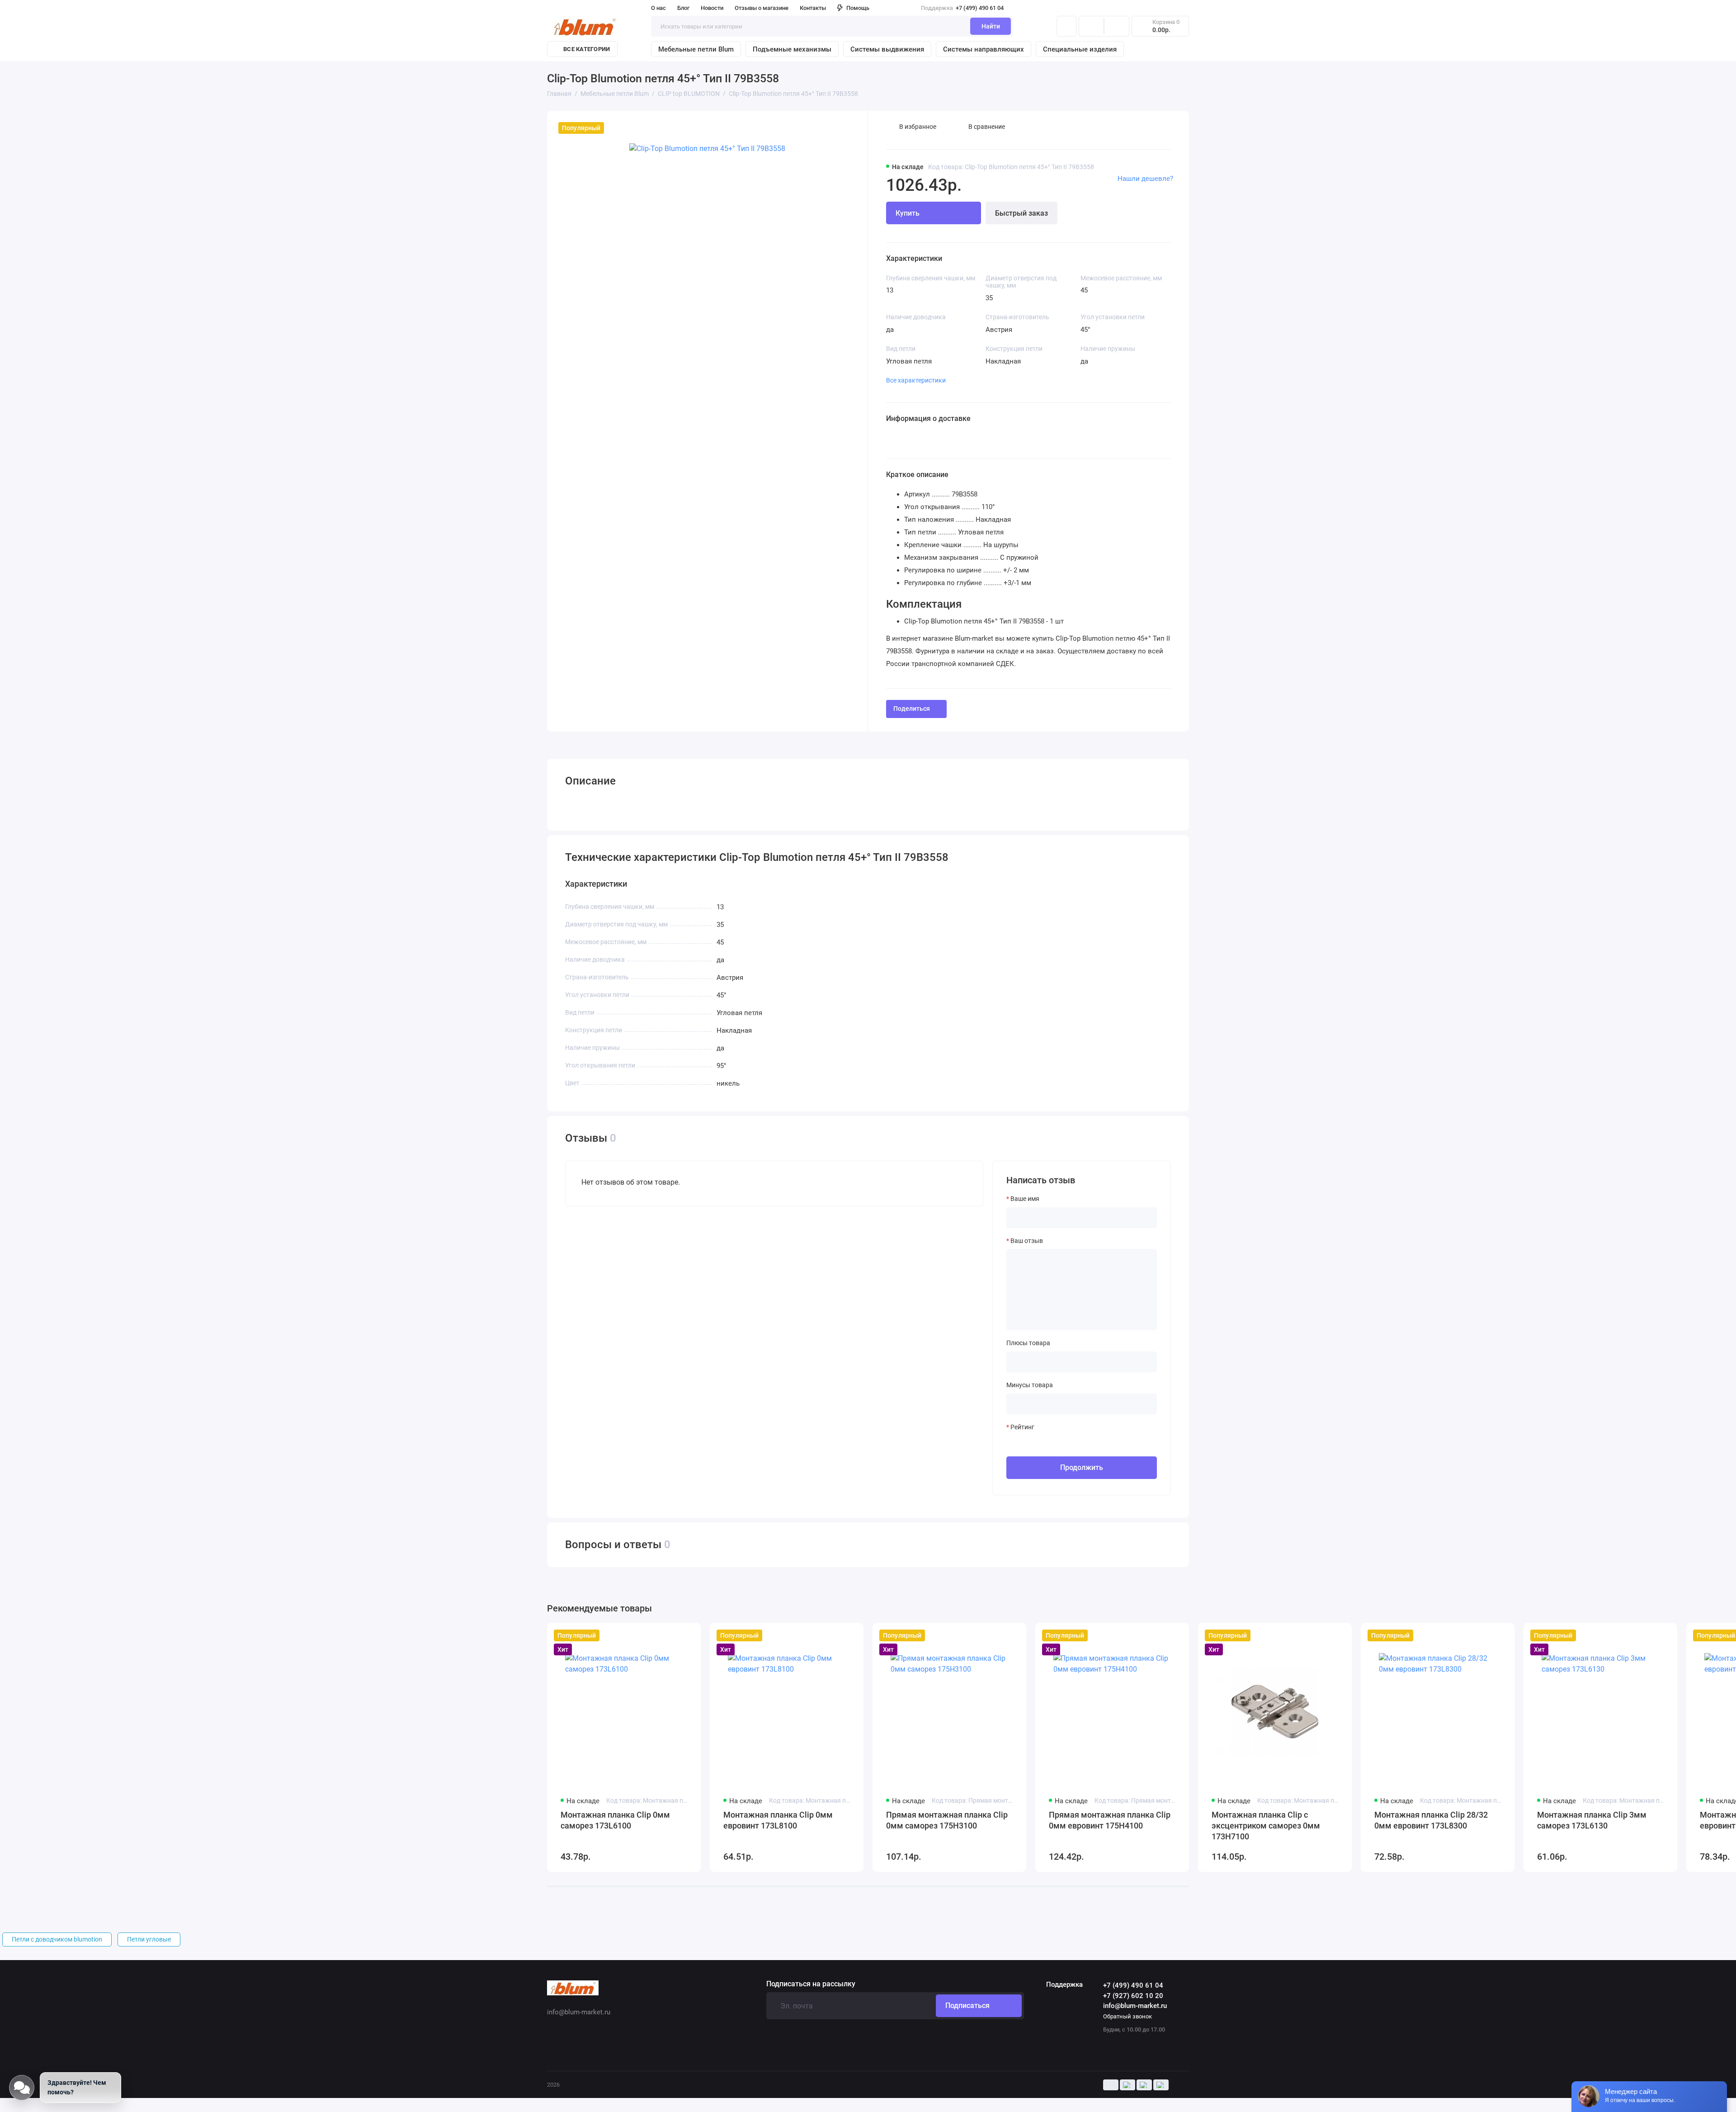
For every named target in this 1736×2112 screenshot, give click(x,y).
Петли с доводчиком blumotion (57, 1939)
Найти (991, 26)
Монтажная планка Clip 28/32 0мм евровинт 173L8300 (1431, 1820)
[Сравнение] (1091, 26)
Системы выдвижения (887, 49)
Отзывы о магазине (762, 8)
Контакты (813, 8)
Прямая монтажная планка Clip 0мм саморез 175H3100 (947, 1820)
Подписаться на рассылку (811, 1984)
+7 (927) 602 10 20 (1133, 1996)
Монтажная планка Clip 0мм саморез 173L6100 (615, 1820)
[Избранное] (1117, 26)
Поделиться (912, 709)
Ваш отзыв (1027, 1241)
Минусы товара (1030, 1385)
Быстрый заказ (1021, 213)
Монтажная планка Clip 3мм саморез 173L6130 (1592, 1820)
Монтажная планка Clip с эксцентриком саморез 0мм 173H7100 (1266, 1826)
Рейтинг (1022, 1427)
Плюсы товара (1028, 1343)
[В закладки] (688, 1635)
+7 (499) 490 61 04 (962, 8)
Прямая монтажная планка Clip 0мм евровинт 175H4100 (1110, 1820)
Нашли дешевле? (1145, 179)
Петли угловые (149, 1939)
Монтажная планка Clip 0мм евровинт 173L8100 (778, 1820)
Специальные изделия (1080, 49)
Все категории (587, 49)
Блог (683, 8)
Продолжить (1082, 1467)
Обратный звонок (1127, 2016)
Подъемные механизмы (792, 49)
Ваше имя (1025, 1199)
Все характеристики (916, 380)
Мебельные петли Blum (696, 49)
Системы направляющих (984, 49)
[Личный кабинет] (1066, 26)
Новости (712, 8)
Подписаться (967, 2006)
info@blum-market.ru (1135, 2006)
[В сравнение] (672, 1635)
